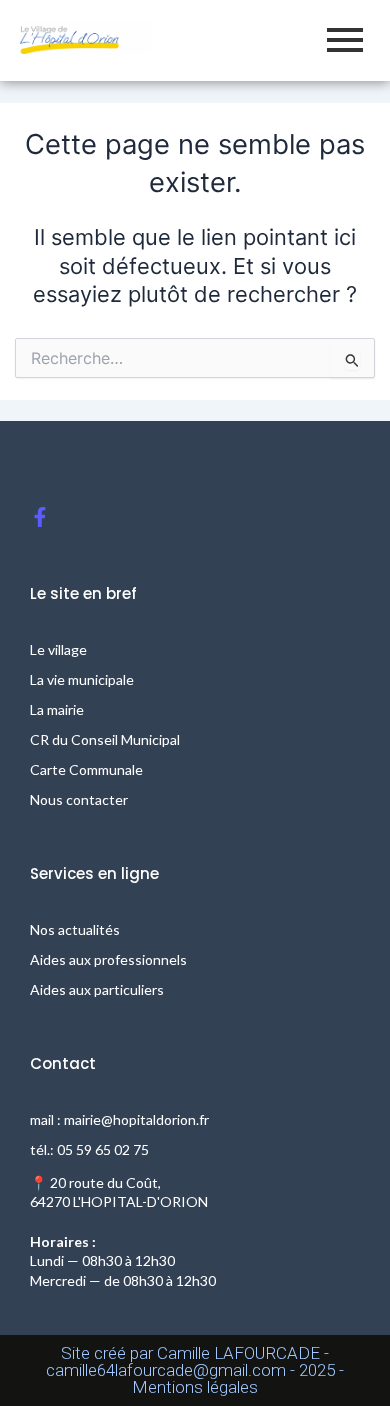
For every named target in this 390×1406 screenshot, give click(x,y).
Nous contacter (79, 799)
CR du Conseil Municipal (105, 739)
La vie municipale (82, 679)
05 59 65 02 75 (103, 1149)
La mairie (57, 709)
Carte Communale (86, 769)
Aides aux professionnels (108, 959)
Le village (58, 649)
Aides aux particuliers (97, 989)
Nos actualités (75, 929)
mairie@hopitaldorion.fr (136, 1119)
